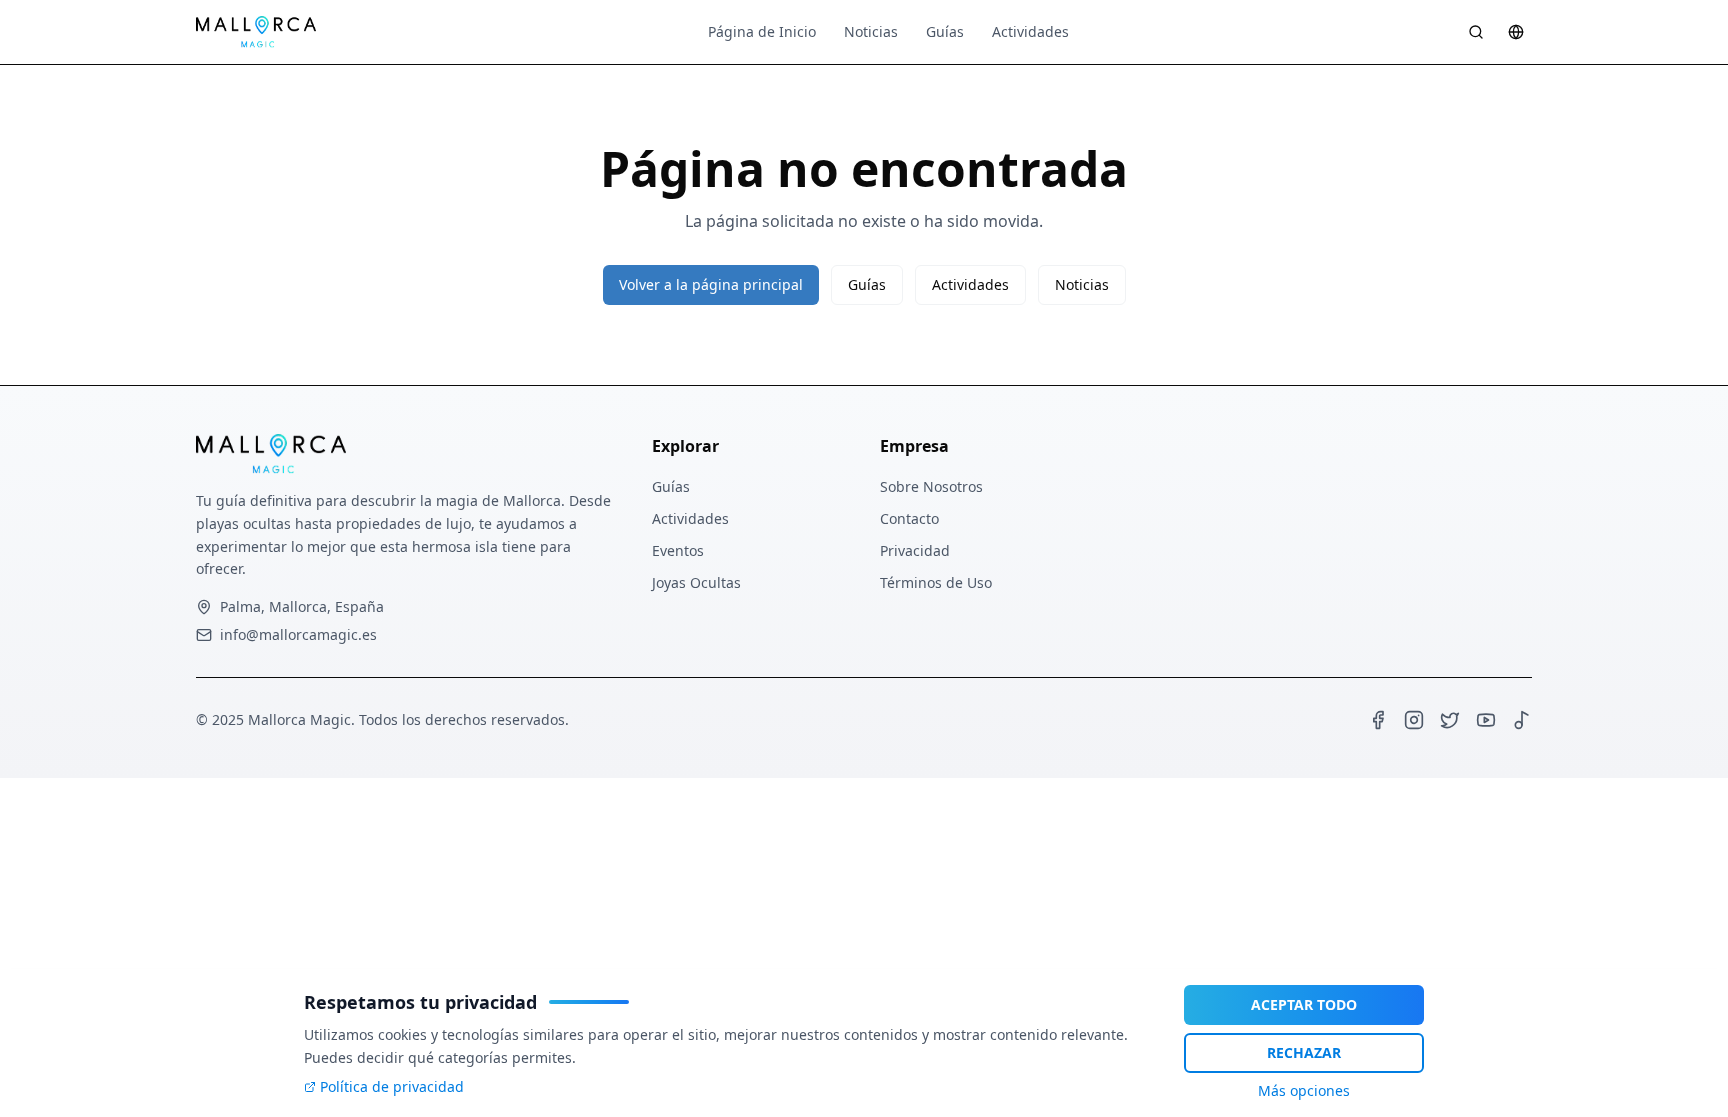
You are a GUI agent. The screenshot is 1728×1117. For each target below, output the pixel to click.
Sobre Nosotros (931, 486)
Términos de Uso (936, 582)
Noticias (871, 31)
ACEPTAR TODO (1304, 1004)
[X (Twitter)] (1450, 720)
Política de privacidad (392, 1086)
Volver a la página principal (711, 284)
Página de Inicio (762, 31)
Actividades (1030, 31)
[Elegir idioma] (1516, 32)
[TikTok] (1522, 720)
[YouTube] (1486, 720)
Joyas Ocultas (696, 582)
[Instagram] (1414, 720)
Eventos (678, 550)
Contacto (909, 518)
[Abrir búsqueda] (1476, 32)
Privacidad (915, 550)
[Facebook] (1378, 720)
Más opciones (1304, 1090)
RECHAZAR (1304, 1052)
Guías (945, 31)
